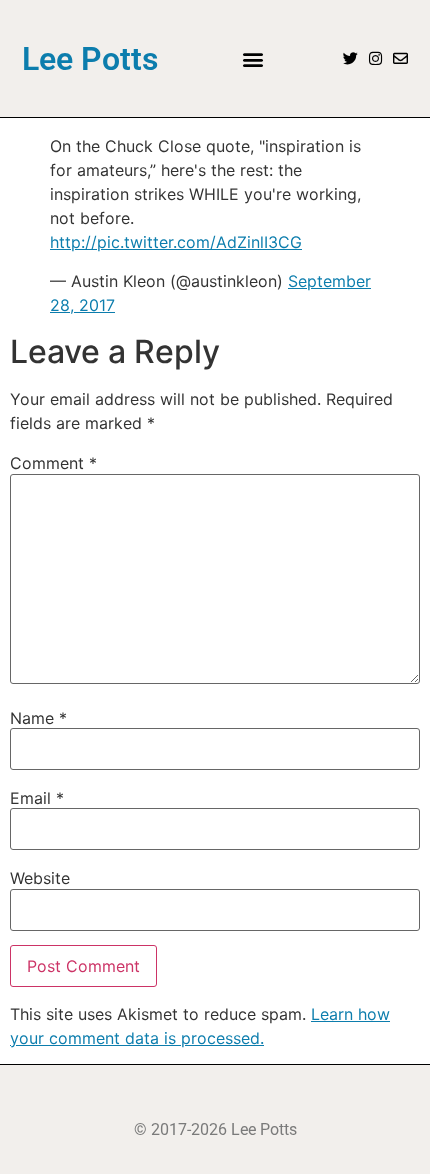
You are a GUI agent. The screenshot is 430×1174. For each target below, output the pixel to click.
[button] (252, 58)
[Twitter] (350, 58)
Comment (53, 463)
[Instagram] (375, 58)
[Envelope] (400, 58)
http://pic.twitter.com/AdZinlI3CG (176, 242)
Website (40, 878)
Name (38, 718)
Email (37, 798)
